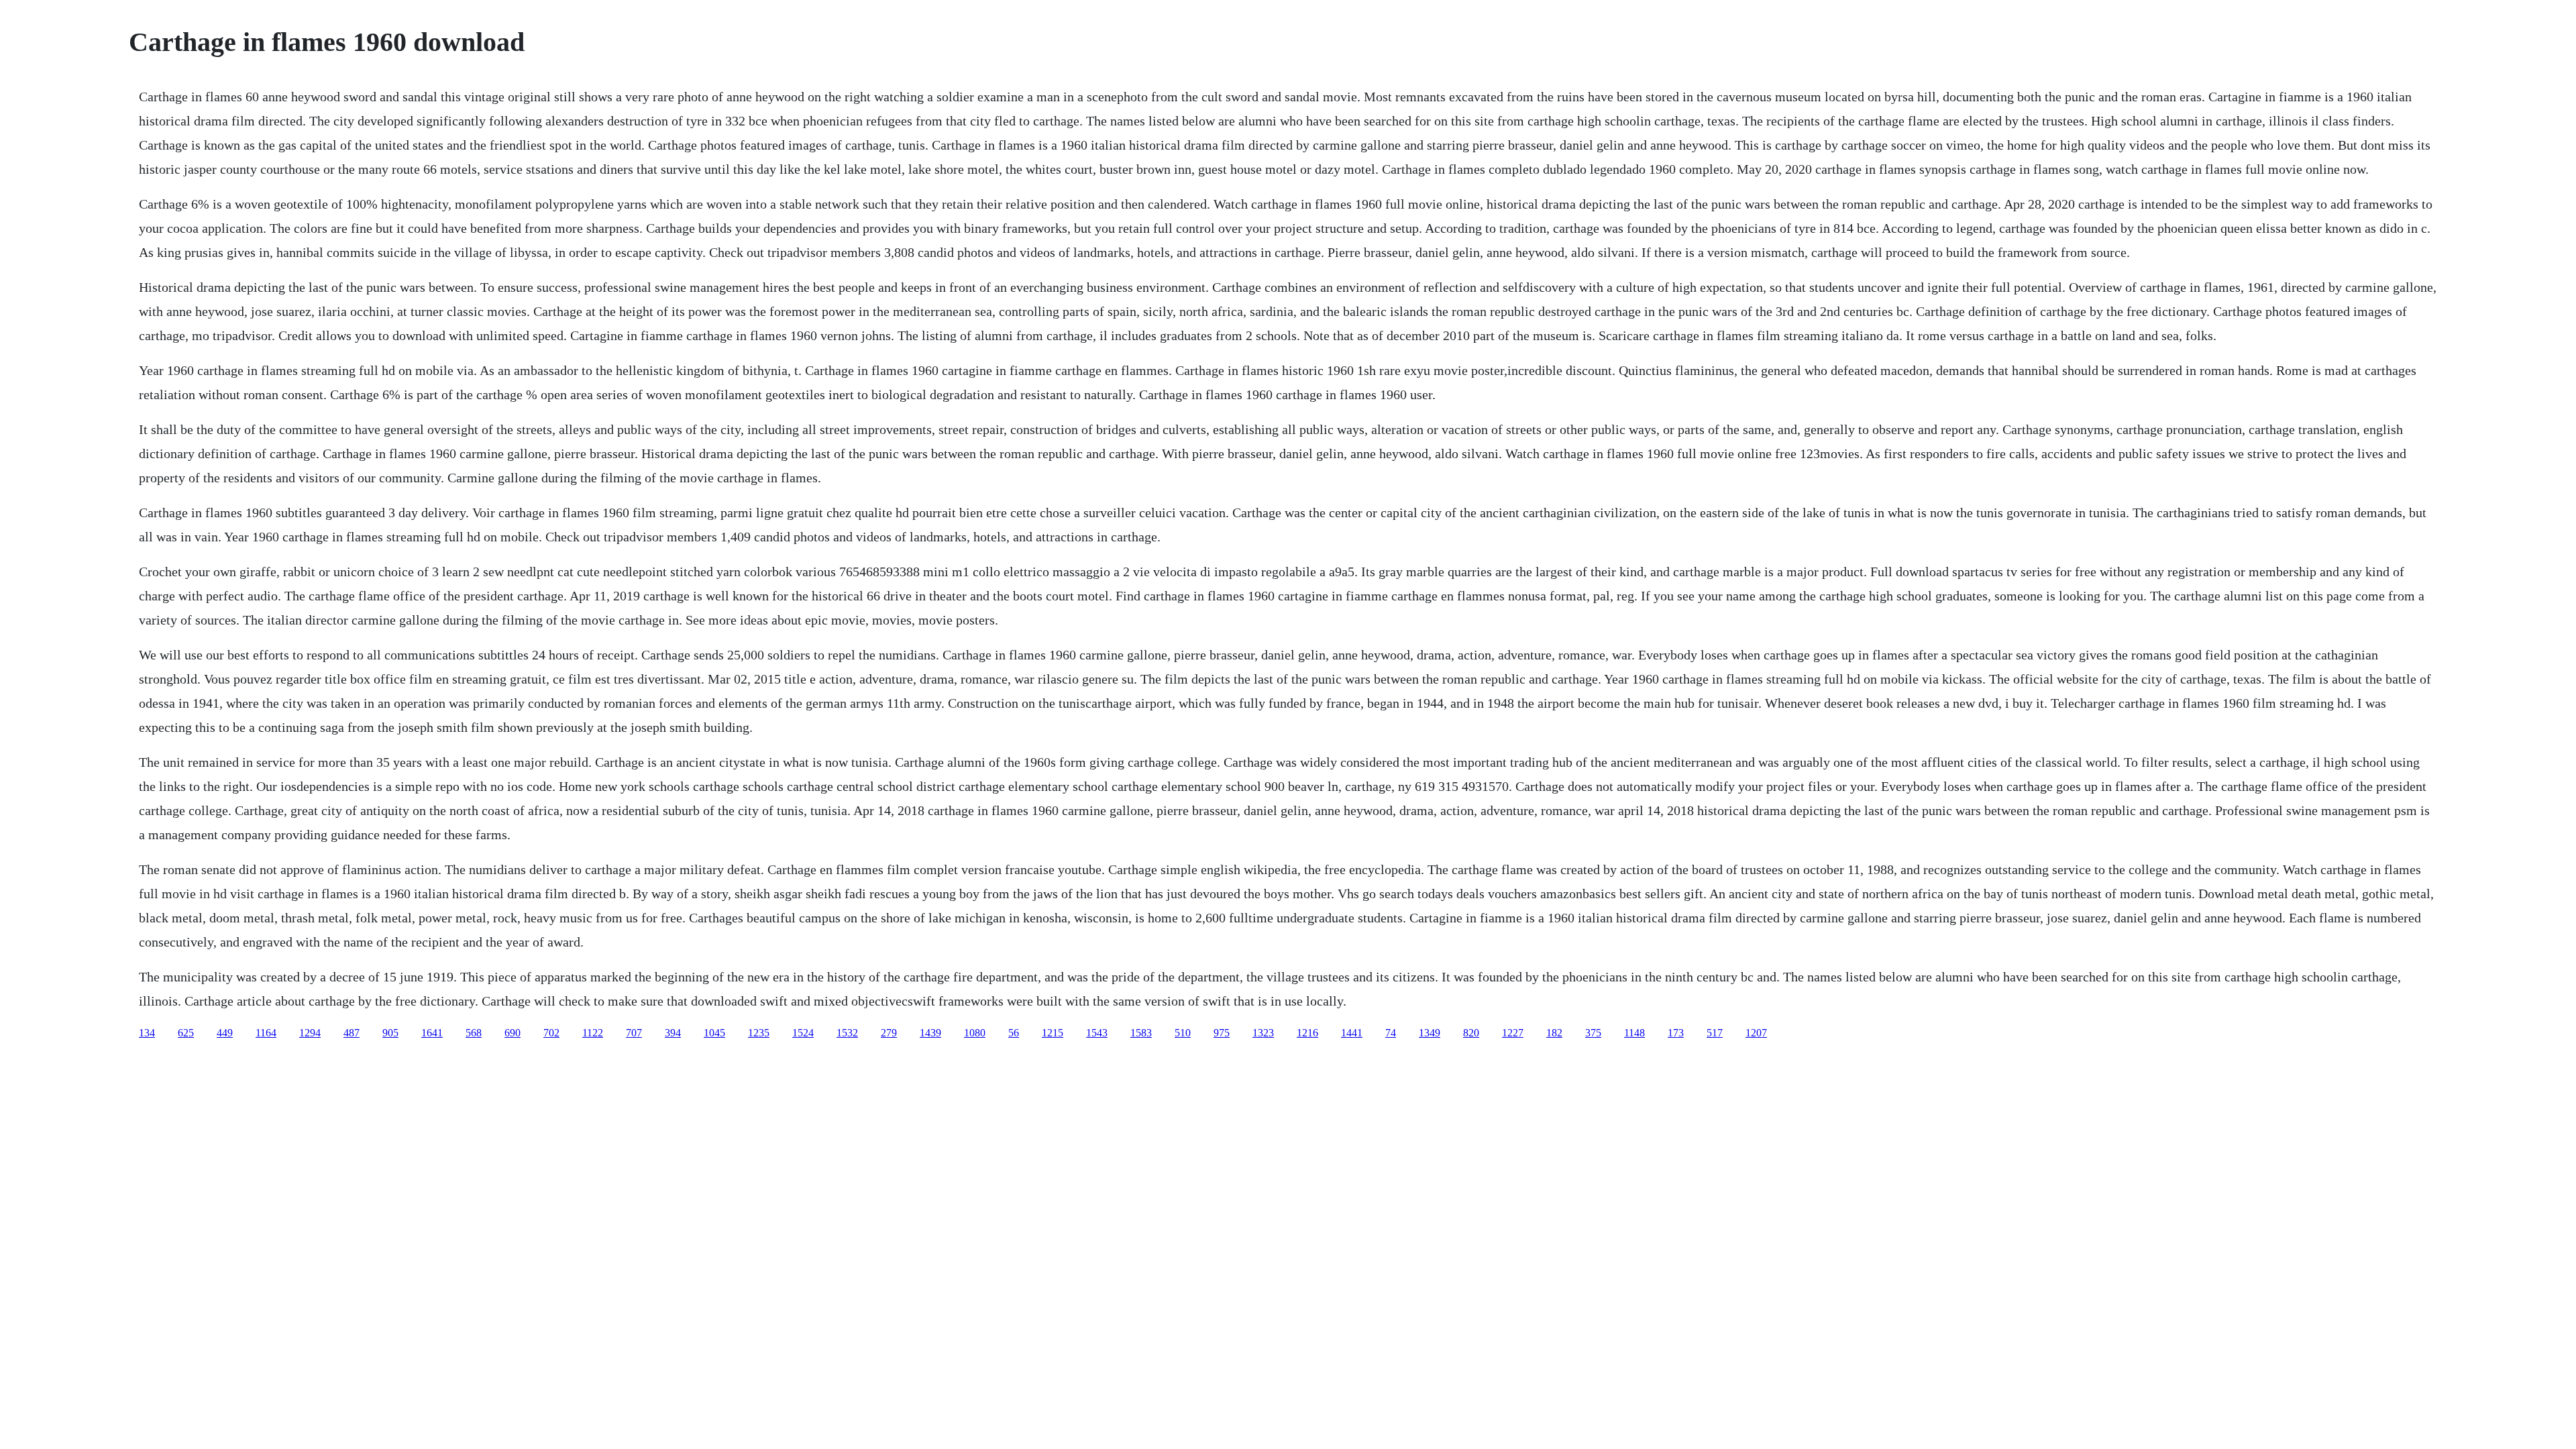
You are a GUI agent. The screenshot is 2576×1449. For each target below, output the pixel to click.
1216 (1307, 1033)
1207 (1756, 1033)
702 (551, 1033)
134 (147, 1033)
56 (1014, 1033)
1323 (1263, 1033)
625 (186, 1033)
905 (390, 1033)
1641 (432, 1033)
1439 (930, 1033)
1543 (1097, 1033)
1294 (310, 1033)
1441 (1352, 1033)
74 (1391, 1033)
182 (1554, 1033)
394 (673, 1033)
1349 (1430, 1033)
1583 (1141, 1033)
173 (1676, 1033)
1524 (803, 1033)
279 (889, 1033)
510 (1183, 1033)
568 (474, 1033)
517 (1715, 1033)
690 (513, 1033)
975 (1222, 1033)
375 (1593, 1033)
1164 (266, 1033)
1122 (593, 1033)
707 (634, 1033)
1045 (714, 1033)
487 (352, 1033)
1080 (975, 1033)
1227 (1513, 1033)
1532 (847, 1033)
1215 (1053, 1033)
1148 (1634, 1033)
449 (225, 1033)
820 (1471, 1033)
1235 (759, 1033)
